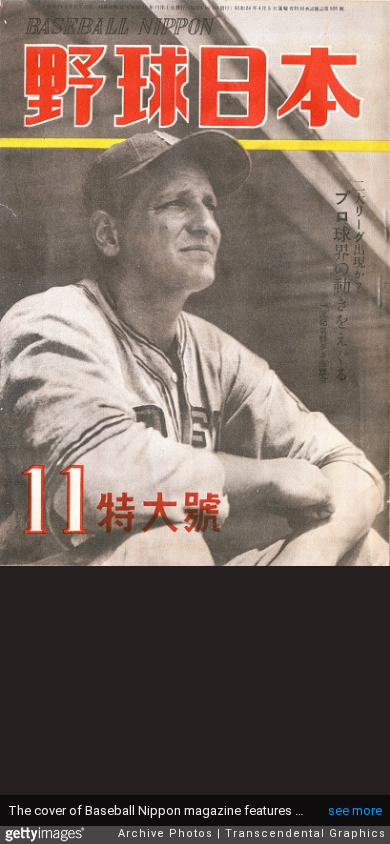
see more (355, 810)
